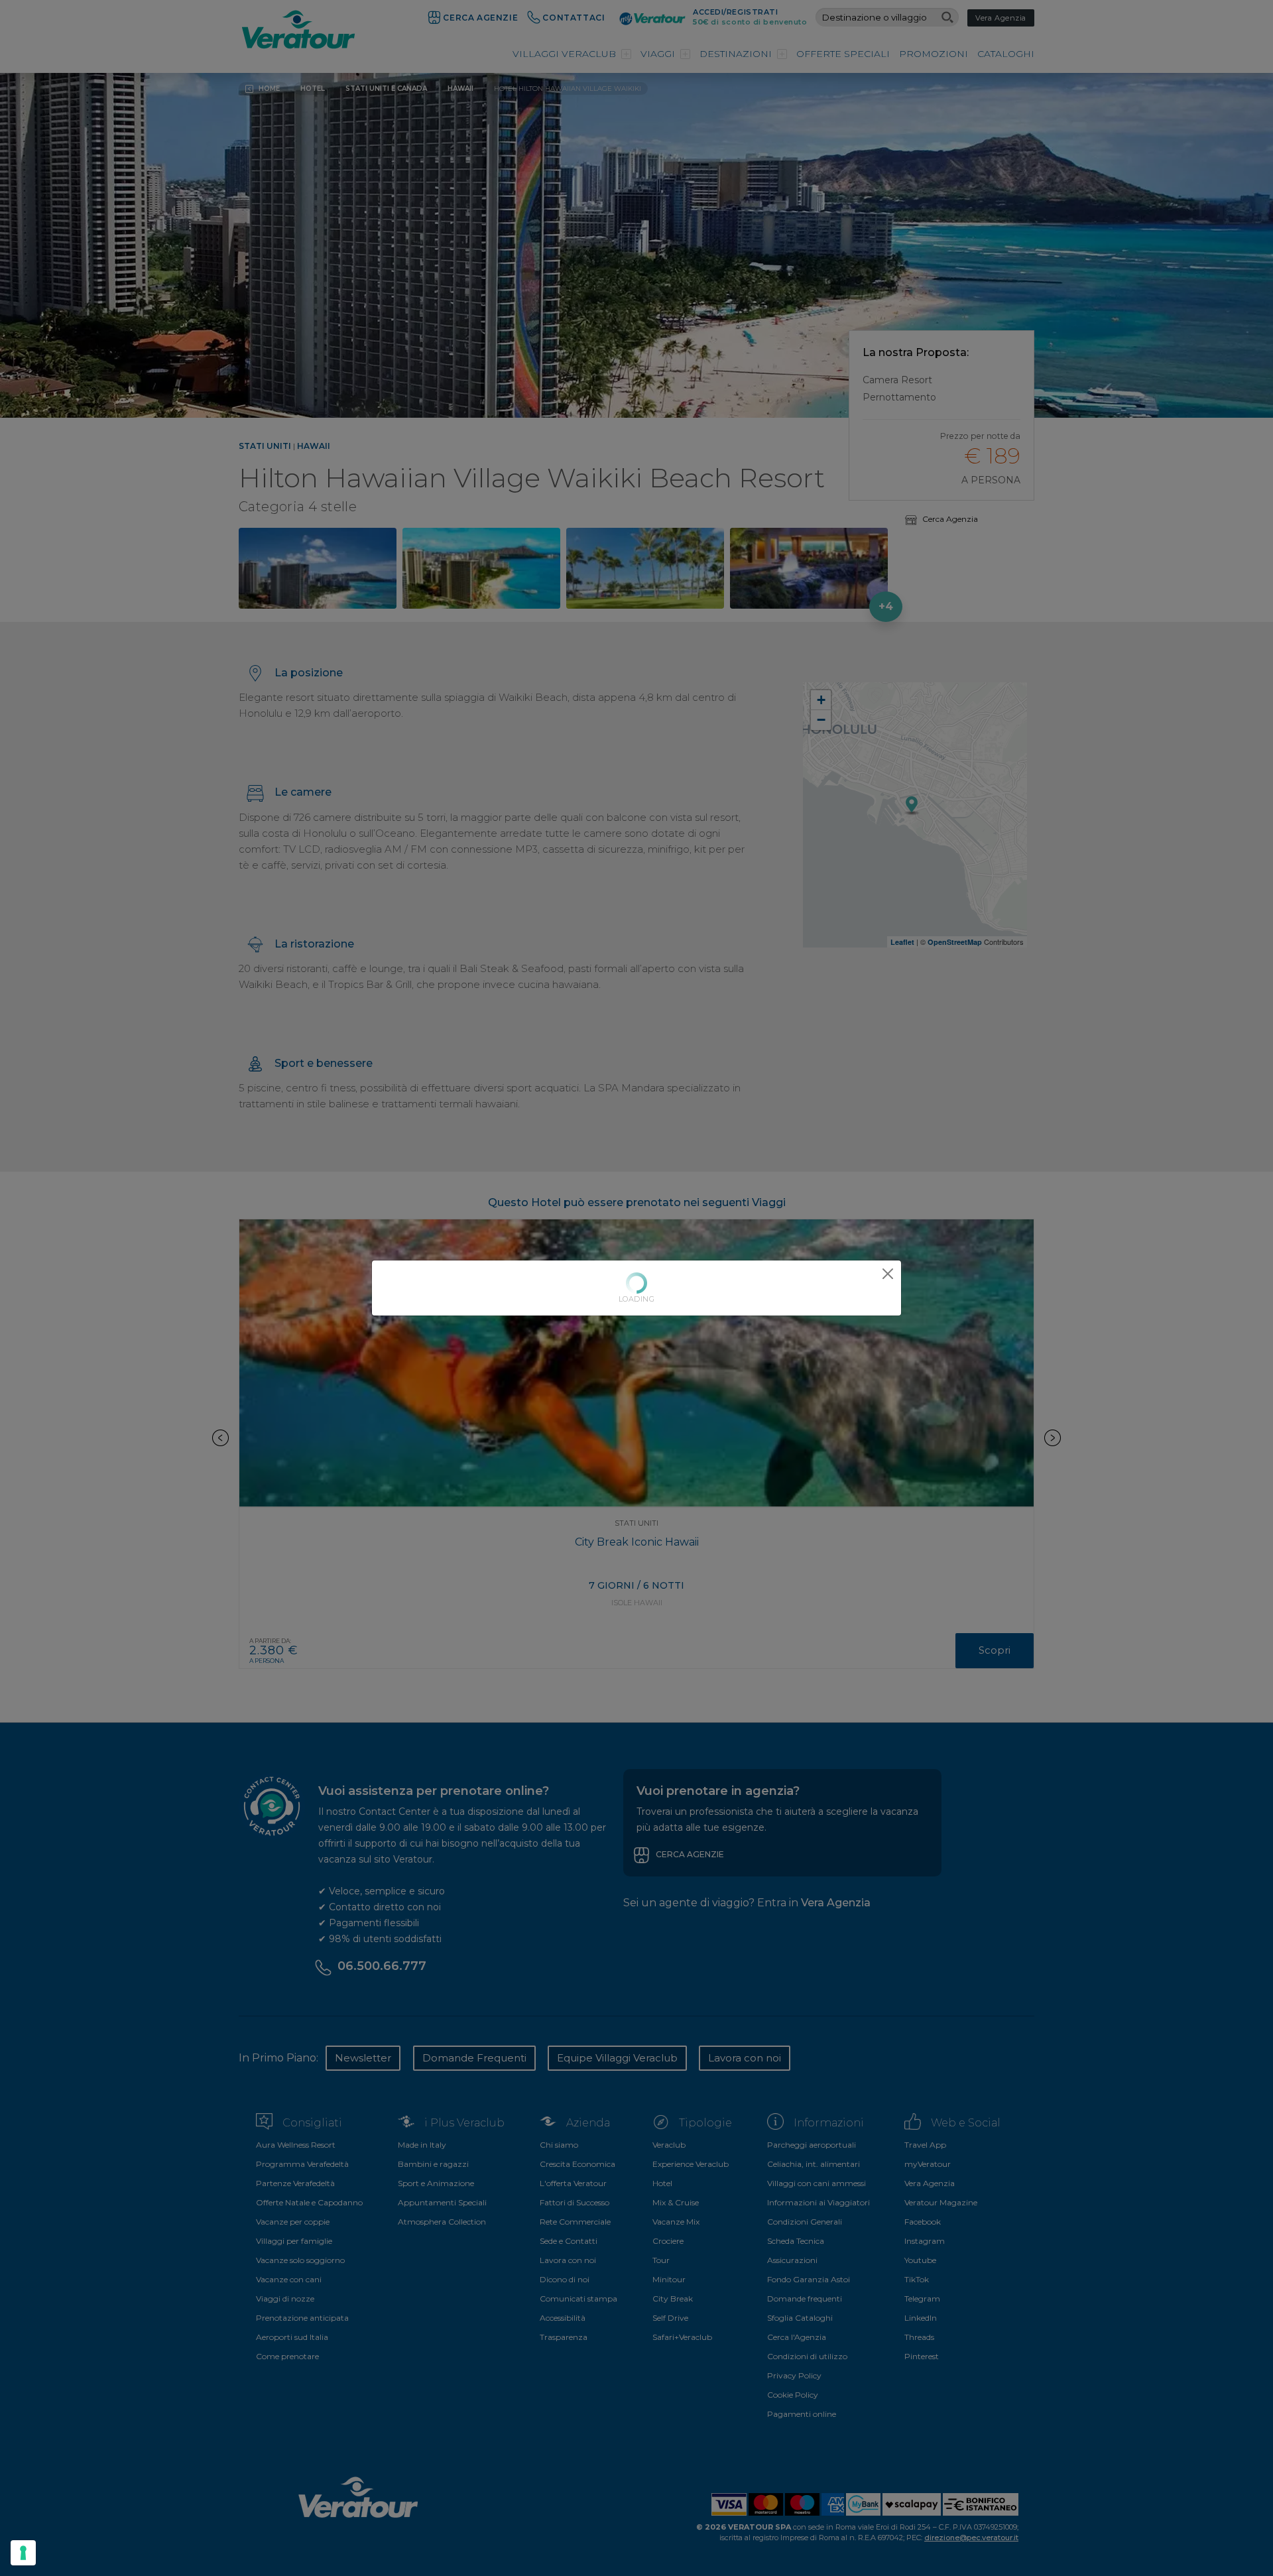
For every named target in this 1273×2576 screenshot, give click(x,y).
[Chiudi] (888, 1274)
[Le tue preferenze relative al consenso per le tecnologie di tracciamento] (23, 2553)
